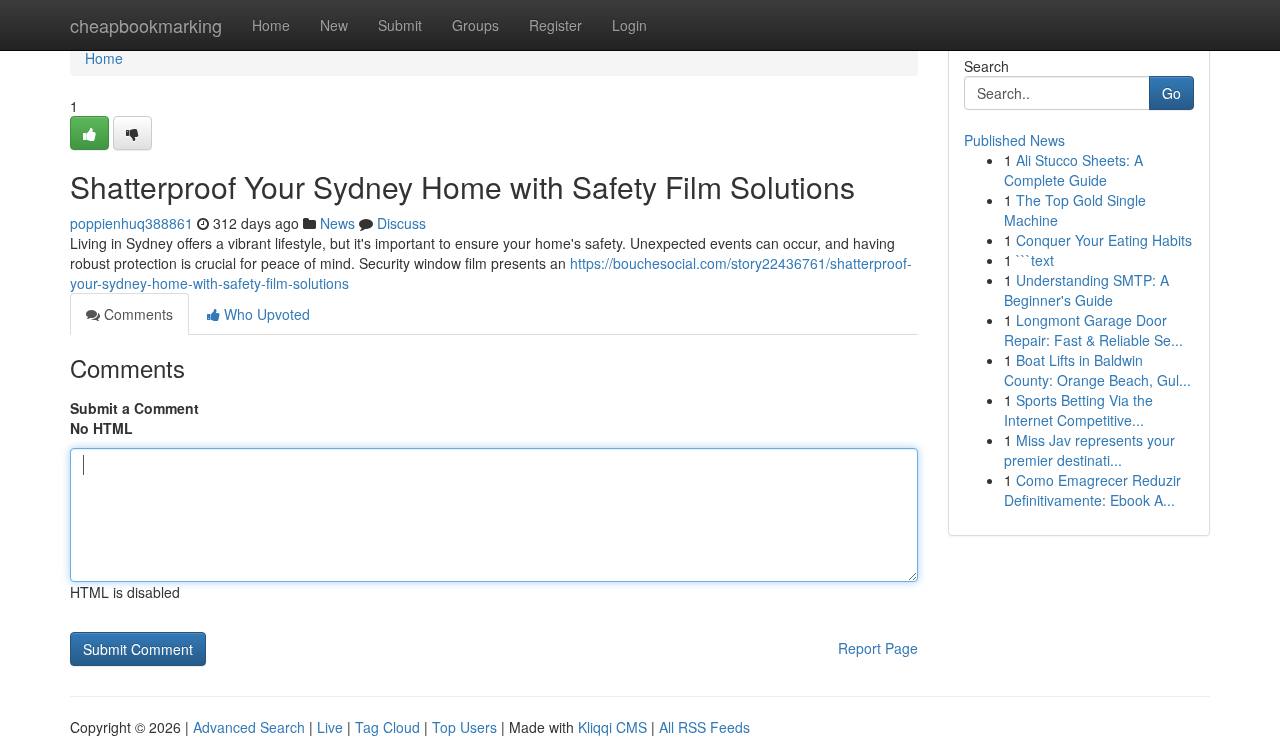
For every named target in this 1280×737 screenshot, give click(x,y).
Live (330, 727)
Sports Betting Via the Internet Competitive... (1078, 410)
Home (271, 25)
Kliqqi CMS (612, 727)
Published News (1014, 140)
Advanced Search (249, 727)
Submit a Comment (134, 408)
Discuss (401, 223)
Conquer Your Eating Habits (1104, 240)
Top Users (464, 727)
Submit (400, 25)
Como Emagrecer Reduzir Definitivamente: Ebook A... (1092, 490)
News (337, 223)
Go (1171, 93)
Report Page (878, 648)
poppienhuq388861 (131, 223)
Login (629, 25)
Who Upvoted (265, 314)
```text (1035, 260)
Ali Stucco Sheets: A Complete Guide (1073, 170)
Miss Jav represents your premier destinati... (1089, 450)
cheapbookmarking (146, 25)
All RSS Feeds (704, 727)
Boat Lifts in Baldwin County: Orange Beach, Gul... (1097, 370)
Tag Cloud (387, 727)
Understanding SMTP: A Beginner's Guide (1086, 290)
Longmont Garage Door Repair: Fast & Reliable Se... (1093, 330)
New (334, 25)
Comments (136, 314)
